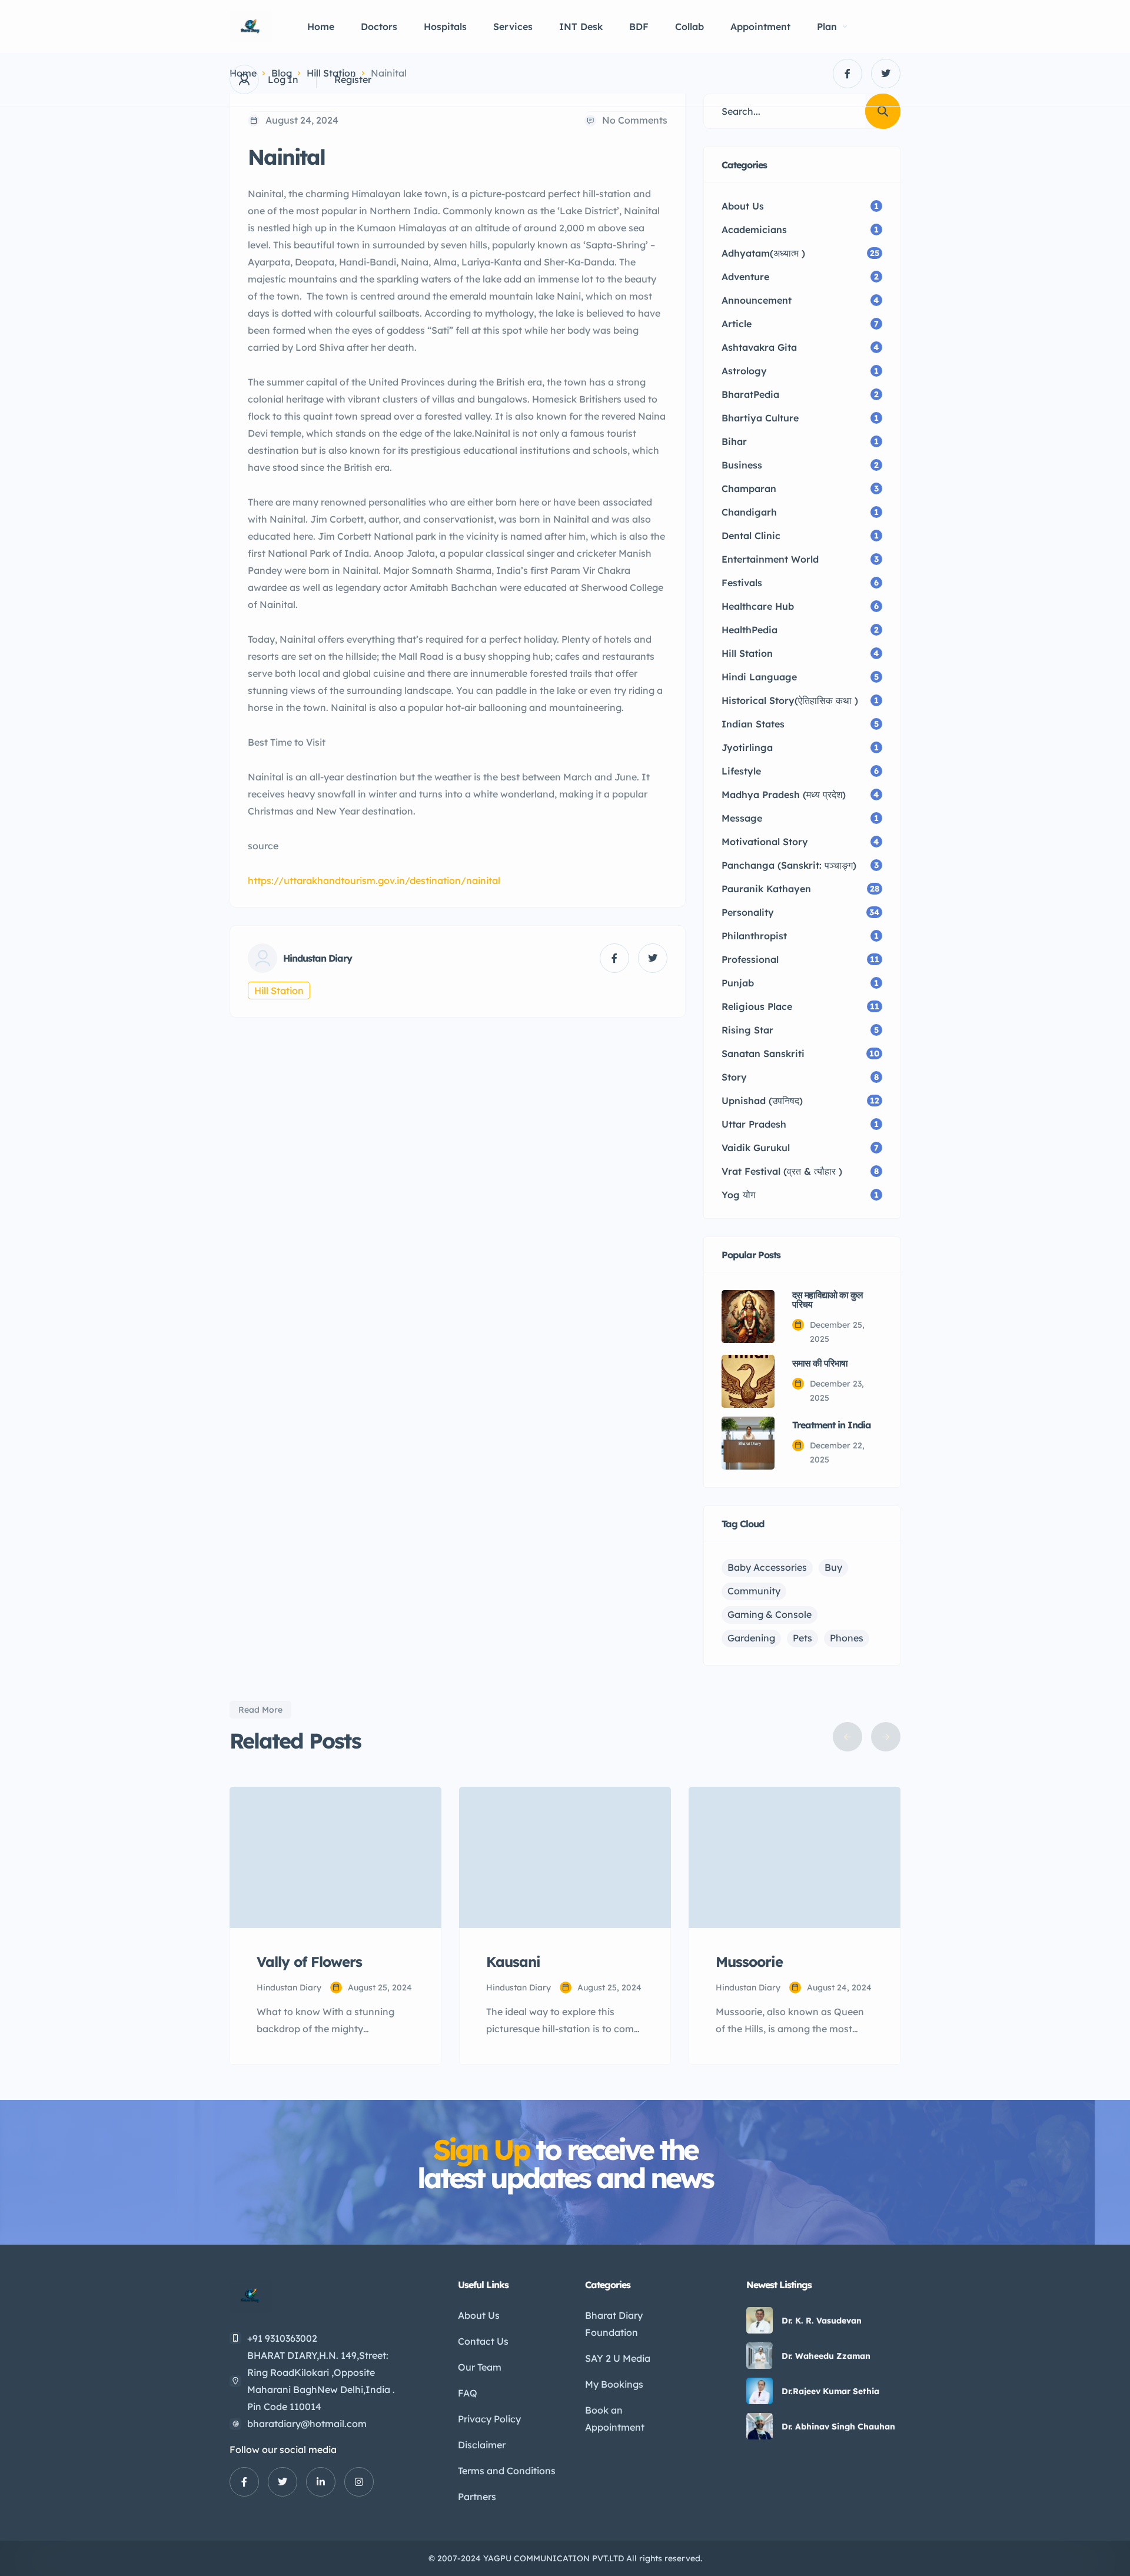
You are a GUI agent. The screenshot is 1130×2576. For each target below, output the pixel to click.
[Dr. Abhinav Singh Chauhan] (760, 2426)
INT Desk (581, 26)
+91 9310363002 (282, 2338)
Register (353, 79)
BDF (639, 26)
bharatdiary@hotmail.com (307, 2424)
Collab (689, 26)
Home (321, 26)
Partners (477, 2497)
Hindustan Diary (318, 958)
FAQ (468, 2393)
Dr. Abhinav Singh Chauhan (838, 2427)
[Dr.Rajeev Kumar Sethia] (760, 2391)
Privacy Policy (489, 2419)
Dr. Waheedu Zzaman (826, 2356)
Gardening (751, 1638)
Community (754, 1591)
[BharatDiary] (251, 27)
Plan (827, 26)
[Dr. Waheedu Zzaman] (760, 2356)
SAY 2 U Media (618, 2358)
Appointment (760, 26)
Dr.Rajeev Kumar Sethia (830, 2391)
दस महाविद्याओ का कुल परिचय (827, 1299)
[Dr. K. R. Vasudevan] (760, 2320)
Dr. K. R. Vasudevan (822, 2321)
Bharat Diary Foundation (614, 2324)
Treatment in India (832, 1425)
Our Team (480, 2367)
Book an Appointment (615, 2419)
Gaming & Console (770, 1614)
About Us (479, 2315)
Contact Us (483, 2341)
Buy (833, 1567)
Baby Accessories (767, 1567)
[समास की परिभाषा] (748, 1381)
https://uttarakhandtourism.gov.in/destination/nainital (374, 880)
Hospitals (445, 26)
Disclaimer (482, 2445)
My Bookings (614, 2384)
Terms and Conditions (507, 2471)
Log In (283, 79)
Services (513, 26)
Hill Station (279, 990)
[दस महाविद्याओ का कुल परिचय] (748, 1317)
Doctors (379, 26)
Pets (802, 1638)
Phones (847, 1638)
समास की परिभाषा (820, 1363)
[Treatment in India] (748, 1443)
